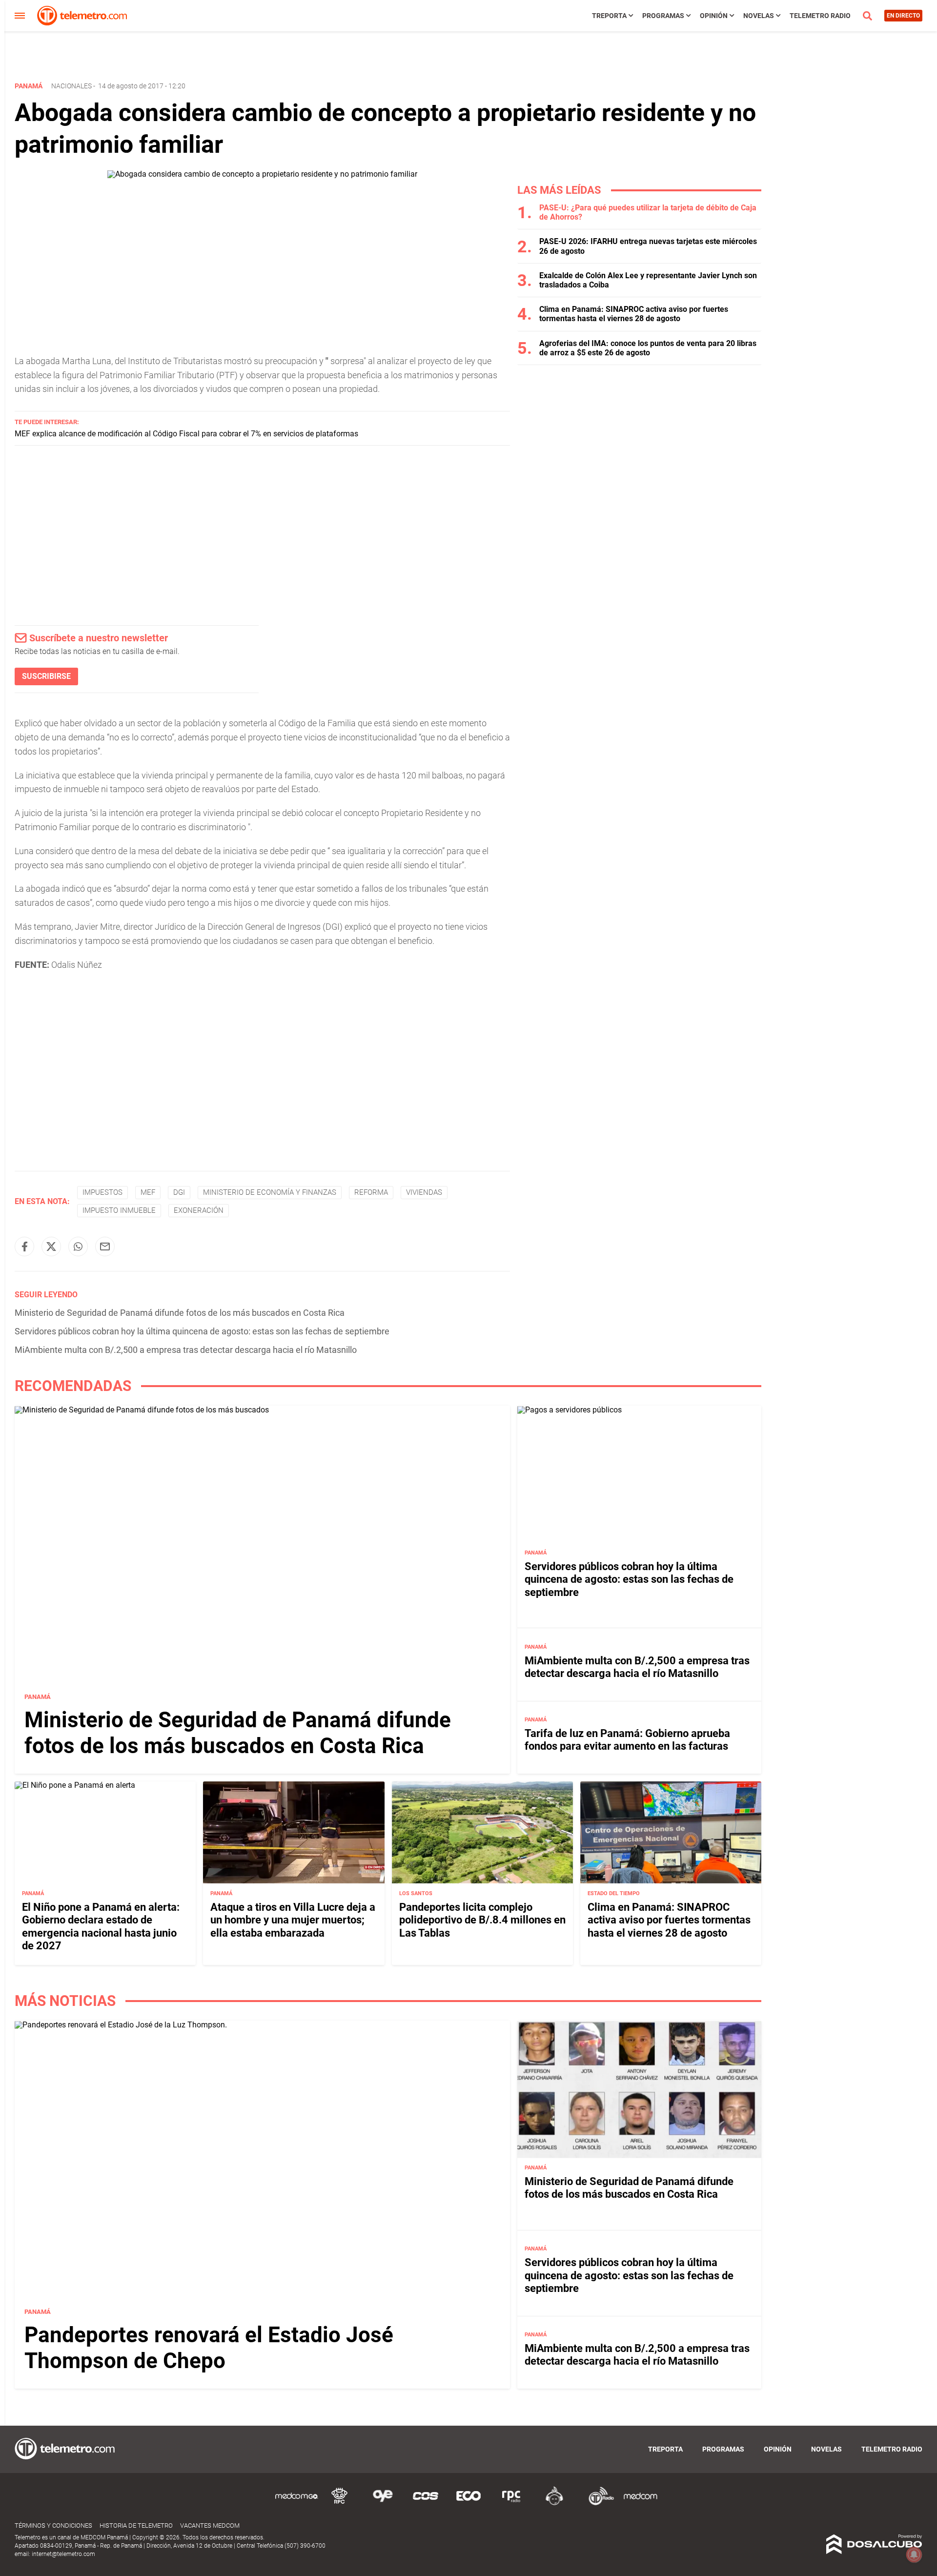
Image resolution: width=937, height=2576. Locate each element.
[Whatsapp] (78, 1247)
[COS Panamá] (426, 2504)
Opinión (714, 16)
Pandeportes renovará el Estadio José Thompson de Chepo (209, 2348)
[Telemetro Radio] (597, 2504)
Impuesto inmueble (119, 1210)
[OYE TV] (383, 2504)
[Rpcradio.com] (511, 2504)
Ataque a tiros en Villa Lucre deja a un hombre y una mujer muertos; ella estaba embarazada (293, 1920)
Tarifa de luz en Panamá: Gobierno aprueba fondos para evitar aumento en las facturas (627, 1740)
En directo (903, 16)
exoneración (199, 1210)
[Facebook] (24, 1247)
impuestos (102, 1192)
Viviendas (424, 1192)
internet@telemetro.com (63, 2554)
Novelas (759, 16)
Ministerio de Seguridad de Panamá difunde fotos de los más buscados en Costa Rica (180, 1313)
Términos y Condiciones (53, 2525)
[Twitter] (51, 1247)
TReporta (609, 16)
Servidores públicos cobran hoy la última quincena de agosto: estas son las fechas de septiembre (202, 1331)
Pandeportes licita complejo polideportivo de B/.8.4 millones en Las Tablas (482, 1920)
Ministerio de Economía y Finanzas (270, 1192)
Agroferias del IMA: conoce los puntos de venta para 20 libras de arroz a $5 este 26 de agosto (648, 348)
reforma (371, 1192)
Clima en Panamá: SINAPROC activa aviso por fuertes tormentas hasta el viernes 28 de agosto (634, 314)
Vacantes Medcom (210, 2525)
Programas (663, 16)
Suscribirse (46, 676)
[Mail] (105, 1247)
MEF (148, 1192)
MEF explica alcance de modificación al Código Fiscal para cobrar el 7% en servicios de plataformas (186, 434)
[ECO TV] (468, 2504)
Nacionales (71, 86)
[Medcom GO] (297, 2504)
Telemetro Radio (820, 16)
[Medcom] (640, 2504)
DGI (179, 1192)
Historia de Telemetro (136, 2525)
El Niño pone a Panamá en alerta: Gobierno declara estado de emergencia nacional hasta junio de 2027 (101, 1926)
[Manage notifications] (914, 2555)
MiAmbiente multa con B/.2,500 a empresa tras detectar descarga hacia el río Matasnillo (186, 1350)
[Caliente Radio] (554, 2504)
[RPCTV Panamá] (340, 2504)
